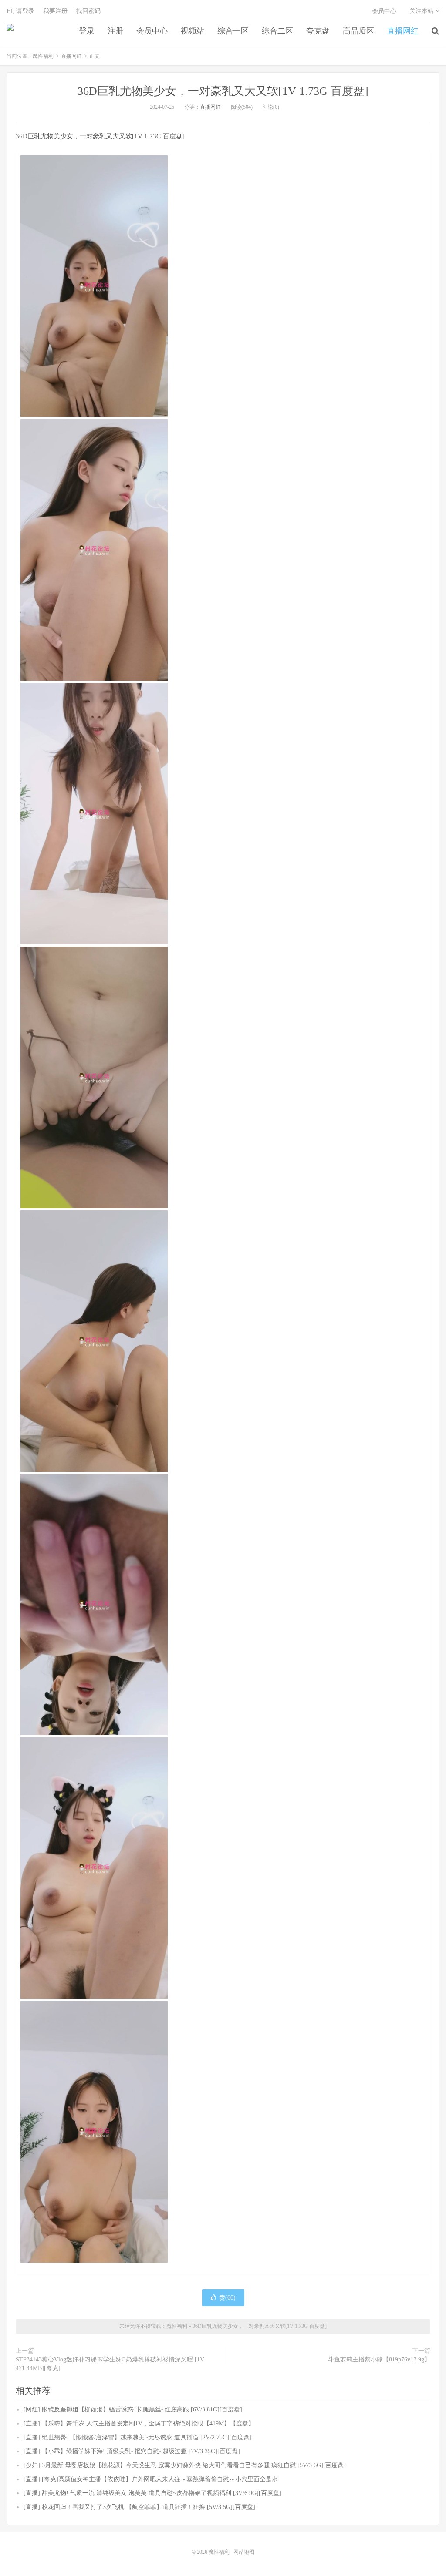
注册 (115, 31)
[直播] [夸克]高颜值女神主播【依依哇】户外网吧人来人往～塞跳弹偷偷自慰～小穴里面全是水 (151, 2479)
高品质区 (358, 31)
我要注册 (55, 11)
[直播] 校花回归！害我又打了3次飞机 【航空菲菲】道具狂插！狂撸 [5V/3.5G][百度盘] (139, 2507)
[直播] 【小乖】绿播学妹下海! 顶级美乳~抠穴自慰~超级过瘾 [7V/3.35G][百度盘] (132, 2451)
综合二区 (277, 31)
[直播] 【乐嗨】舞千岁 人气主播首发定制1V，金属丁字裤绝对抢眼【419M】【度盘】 (139, 2423)
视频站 (193, 31)
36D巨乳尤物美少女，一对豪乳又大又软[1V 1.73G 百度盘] (223, 91)
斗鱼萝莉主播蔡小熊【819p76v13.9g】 (379, 2359)
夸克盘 (318, 31)
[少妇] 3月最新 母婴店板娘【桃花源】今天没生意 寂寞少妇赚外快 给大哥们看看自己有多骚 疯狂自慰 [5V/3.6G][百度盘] (185, 2465)
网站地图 (244, 2552)
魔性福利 (10, 31)
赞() (227, 2298)
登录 (87, 31)
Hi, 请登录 (20, 11)
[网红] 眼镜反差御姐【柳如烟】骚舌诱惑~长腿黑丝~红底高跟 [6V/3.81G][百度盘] (133, 2410)
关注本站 (422, 11)
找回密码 (88, 11)
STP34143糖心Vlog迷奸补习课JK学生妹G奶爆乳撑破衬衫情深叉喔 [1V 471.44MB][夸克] (110, 2364)
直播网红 (403, 31)
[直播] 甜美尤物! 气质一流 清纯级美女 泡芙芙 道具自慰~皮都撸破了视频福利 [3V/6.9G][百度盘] (152, 2493)
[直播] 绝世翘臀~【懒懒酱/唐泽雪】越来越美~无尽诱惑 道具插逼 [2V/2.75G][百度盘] (138, 2437)
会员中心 (152, 31)
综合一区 (233, 31)
